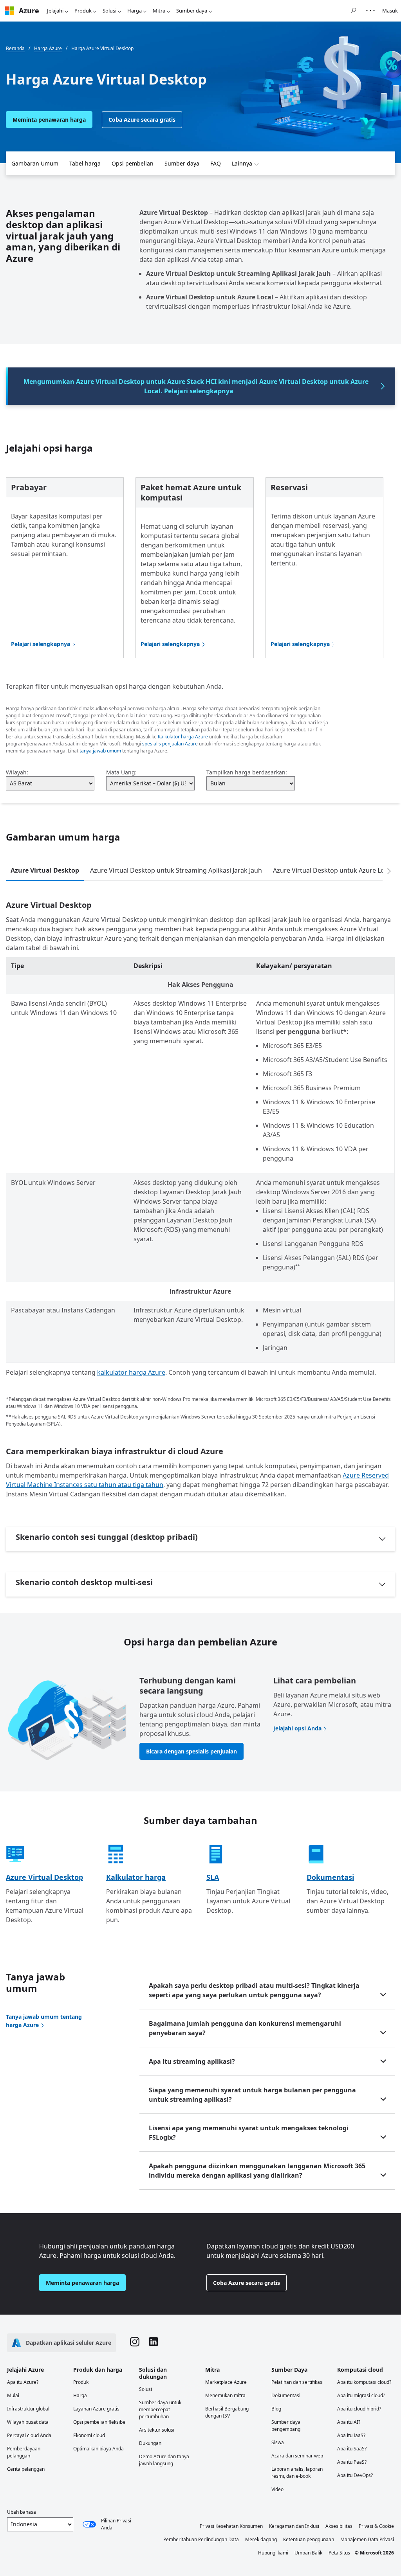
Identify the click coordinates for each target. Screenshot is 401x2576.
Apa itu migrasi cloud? (361, 2395)
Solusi (109, 11)
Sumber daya (192, 11)
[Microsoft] (9, 11)
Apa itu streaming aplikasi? (192, 2061)
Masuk (390, 11)
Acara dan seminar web (297, 2456)
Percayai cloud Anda (29, 2435)
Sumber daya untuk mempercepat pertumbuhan (160, 2409)
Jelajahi (55, 11)
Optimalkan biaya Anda (98, 2449)
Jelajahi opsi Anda (297, 1728)
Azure (29, 11)
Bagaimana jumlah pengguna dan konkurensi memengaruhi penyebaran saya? (245, 2028)
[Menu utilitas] (370, 11)
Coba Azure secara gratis (142, 120)
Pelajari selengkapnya (41, 644)
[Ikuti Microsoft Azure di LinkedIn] (154, 2343)
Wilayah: (17, 772)
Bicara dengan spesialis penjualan (191, 1751)
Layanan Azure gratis (96, 2409)
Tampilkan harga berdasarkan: (247, 772)
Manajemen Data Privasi (367, 2539)
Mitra (159, 11)
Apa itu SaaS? (352, 2449)
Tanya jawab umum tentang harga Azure (44, 2021)
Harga (135, 11)
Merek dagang (261, 2539)
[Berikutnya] (389, 871)
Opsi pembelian (133, 163)
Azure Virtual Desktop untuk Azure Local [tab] (333, 870)
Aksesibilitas (339, 2526)
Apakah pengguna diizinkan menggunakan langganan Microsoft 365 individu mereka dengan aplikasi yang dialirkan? (257, 2171)
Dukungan (150, 2443)
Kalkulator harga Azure (183, 737)
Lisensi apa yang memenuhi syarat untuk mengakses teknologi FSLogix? (249, 2133)
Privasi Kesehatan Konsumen (231, 2526)
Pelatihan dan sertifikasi (297, 2382)
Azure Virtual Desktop (44, 1877)
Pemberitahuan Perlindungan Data (201, 2539)
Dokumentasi (330, 1877)
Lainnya (242, 163)
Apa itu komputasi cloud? (364, 2382)
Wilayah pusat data (28, 2422)
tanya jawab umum (100, 751)
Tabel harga (85, 163)
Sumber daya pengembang (286, 2426)
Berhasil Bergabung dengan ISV (227, 2412)
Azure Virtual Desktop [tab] (45, 870)
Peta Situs (339, 2553)
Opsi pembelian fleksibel (100, 2422)
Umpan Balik (308, 2553)
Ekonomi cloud (89, 2435)
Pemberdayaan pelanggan (24, 2452)
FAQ (216, 163)
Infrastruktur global (28, 2409)
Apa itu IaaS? (351, 2435)
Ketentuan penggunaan (309, 2539)
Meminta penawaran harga (49, 120)
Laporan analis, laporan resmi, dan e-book (297, 2472)
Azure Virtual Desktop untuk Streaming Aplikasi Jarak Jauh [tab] (176, 870)
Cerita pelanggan (26, 2469)
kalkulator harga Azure (131, 1372)
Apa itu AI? (349, 2422)
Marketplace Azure (226, 2382)
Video (277, 2489)
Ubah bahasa (22, 2512)
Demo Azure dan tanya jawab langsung (164, 2460)
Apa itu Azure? (23, 2382)
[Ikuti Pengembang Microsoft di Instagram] (135, 2343)
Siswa (278, 2442)
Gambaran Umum (35, 163)
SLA (213, 1877)
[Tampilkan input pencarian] (353, 11)
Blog (276, 2409)
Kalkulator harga (136, 1877)
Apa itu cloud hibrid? (359, 2409)
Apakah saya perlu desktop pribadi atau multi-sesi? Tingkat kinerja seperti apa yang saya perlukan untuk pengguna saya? (254, 1990)
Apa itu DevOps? (355, 2475)
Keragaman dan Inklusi (294, 2526)
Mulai (13, 2395)
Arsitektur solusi (157, 2430)
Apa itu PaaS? (352, 2462)
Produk (83, 11)
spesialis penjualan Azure (170, 744)
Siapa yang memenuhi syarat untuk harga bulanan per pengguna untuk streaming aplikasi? (252, 2095)
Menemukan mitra (225, 2395)
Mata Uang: (121, 772)
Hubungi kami (273, 2553)
